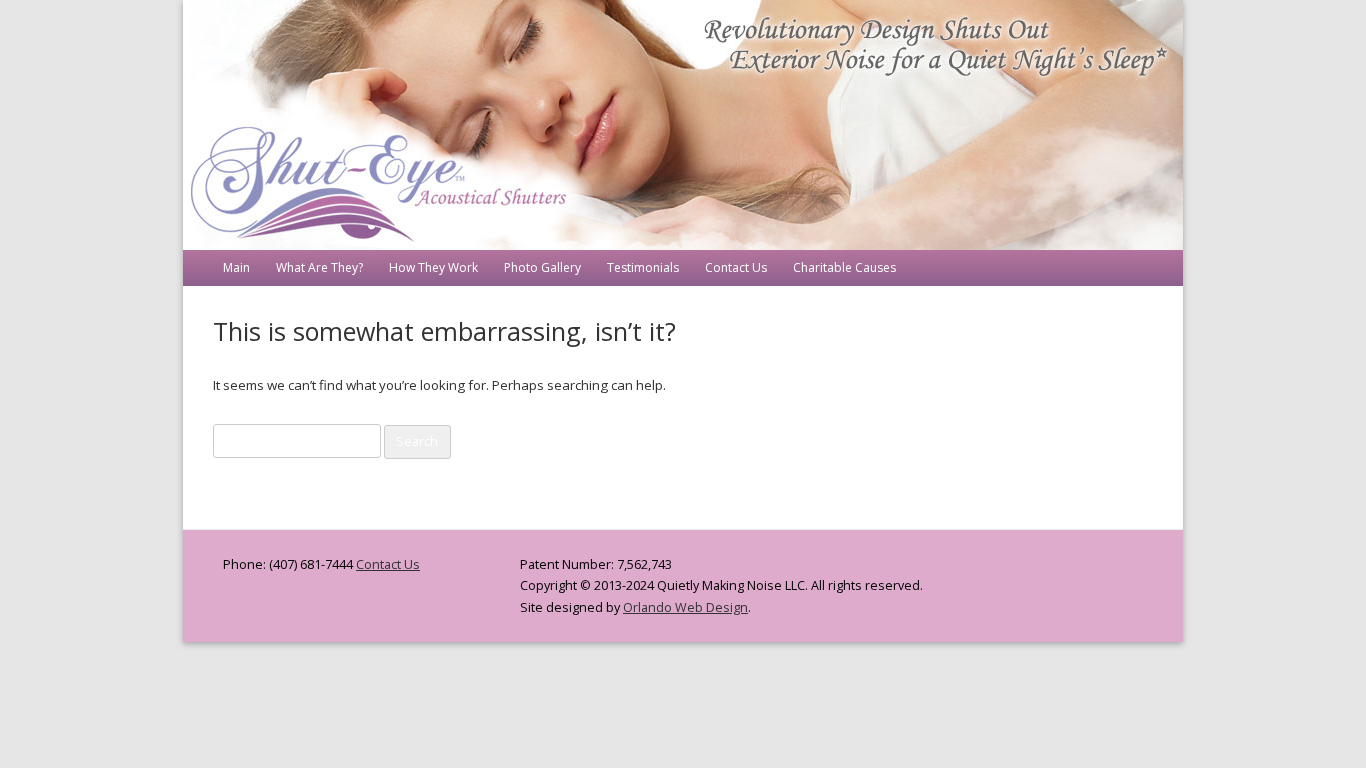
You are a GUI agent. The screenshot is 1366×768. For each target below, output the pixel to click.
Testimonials (643, 267)
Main (236, 267)
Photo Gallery (542, 267)
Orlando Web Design (685, 607)
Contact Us (736, 267)
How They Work (433, 267)
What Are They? (319, 267)
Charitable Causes (844, 267)
